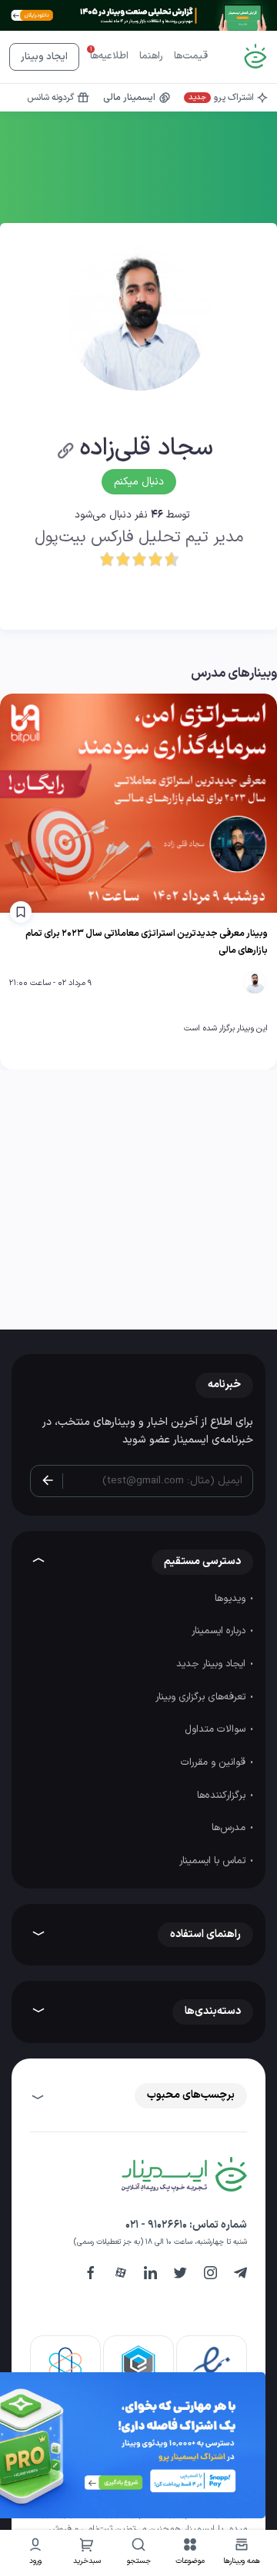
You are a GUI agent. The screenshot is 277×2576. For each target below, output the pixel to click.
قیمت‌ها (191, 56)
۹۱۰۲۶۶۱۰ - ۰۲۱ (156, 2225)
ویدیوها (232, 1599)
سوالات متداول (217, 1729)
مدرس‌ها (230, 1828)
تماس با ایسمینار (214, 1861)
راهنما (151, 56)
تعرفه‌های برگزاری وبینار (202, 1697)
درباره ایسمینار (220, 1631)
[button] (190, 2553)
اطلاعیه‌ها (109, 56)
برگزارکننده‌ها (223, 1796)
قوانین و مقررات (215, 1762)
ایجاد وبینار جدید (212, 1664)
